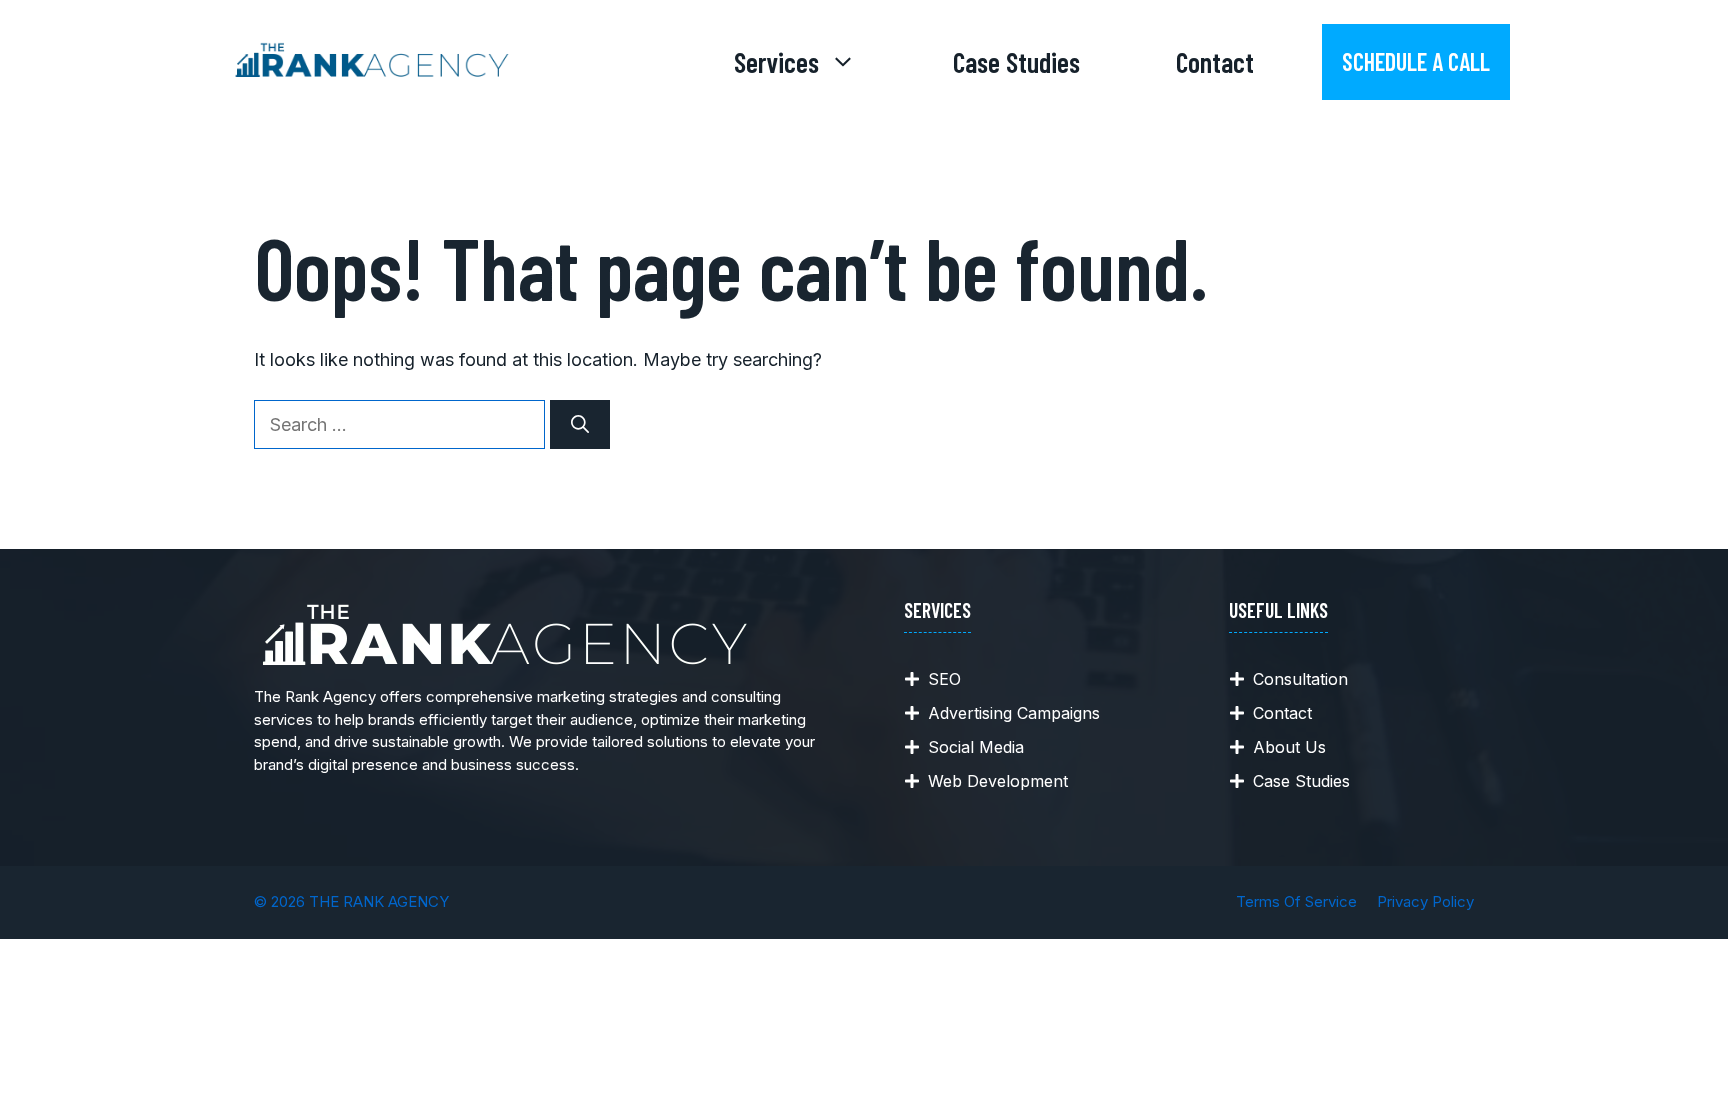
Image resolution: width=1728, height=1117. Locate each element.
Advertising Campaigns (1014, 713)
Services (776, 62)
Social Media (976, 747)
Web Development (998, 781)
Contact (1215, 62)
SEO (944, 679)
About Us (1289, 747)
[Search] (580, 424)
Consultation (1300, 679)
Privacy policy (1425, 901)
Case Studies (1016, 62)
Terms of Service (1296, 901)
